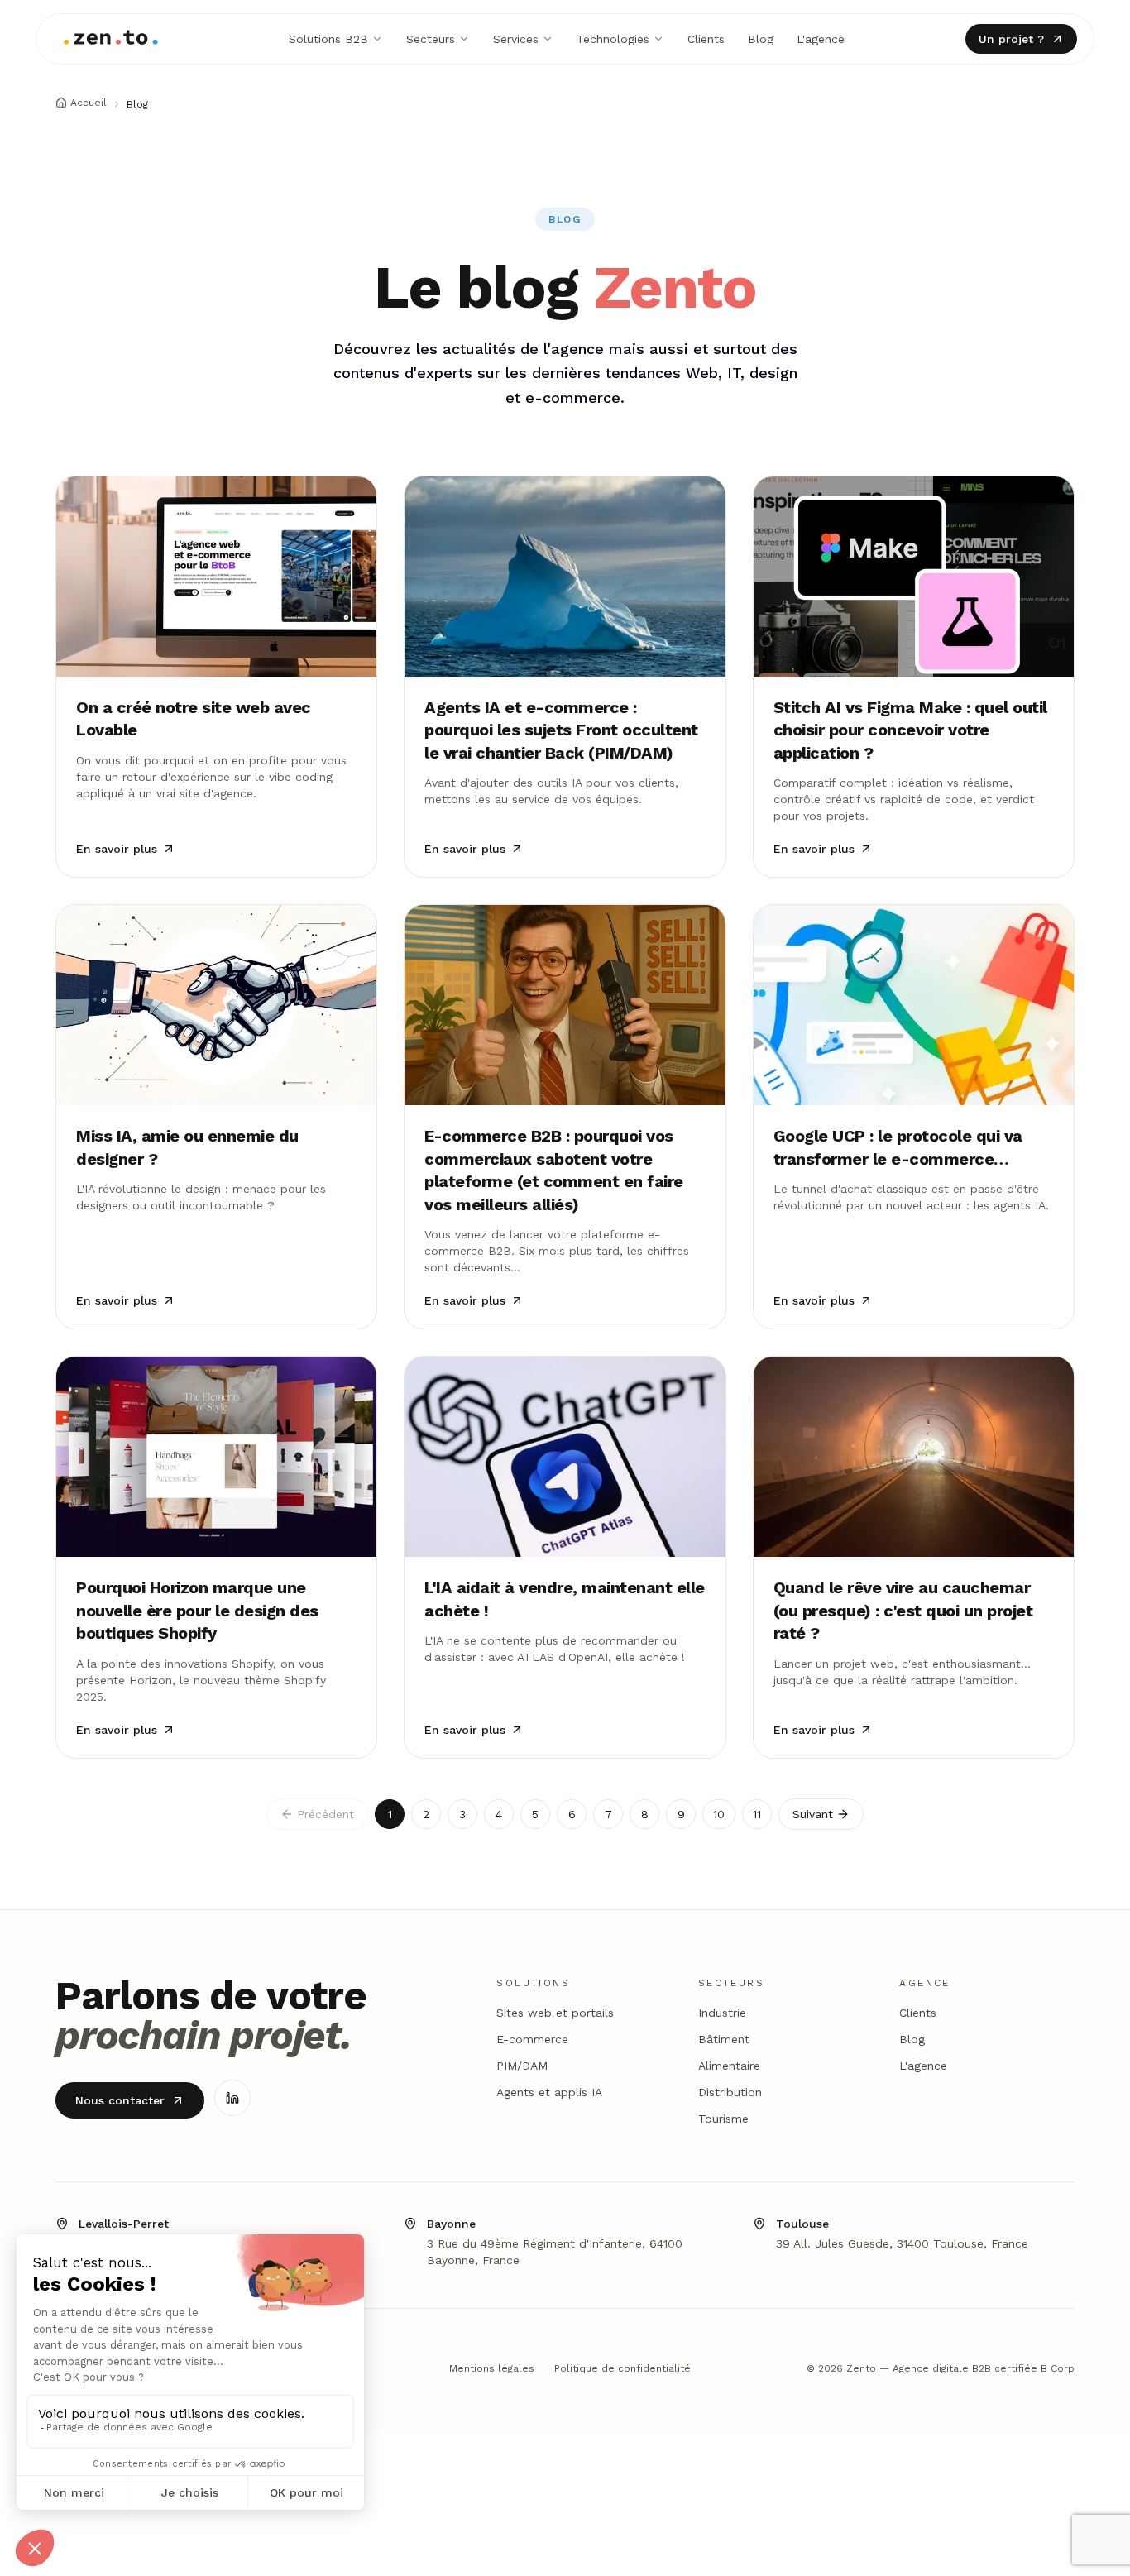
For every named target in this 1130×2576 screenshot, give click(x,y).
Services (516, 39)
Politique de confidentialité (622, 2368)
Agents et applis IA (549, 2092)
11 (757, 1814)
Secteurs (431, 39)
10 (719, 1814)
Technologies (613, 39)
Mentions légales (492, 2368)
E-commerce (532, 2039)
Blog (761, 39)
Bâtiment (724, 2039)
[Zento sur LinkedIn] (232, 2098)
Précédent (326, 1814)
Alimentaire (729, 2066)
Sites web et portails (555, 2013)
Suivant (813, 1814)
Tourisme (723, 2119)
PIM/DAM (522, 2066)
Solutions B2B (328, 39)
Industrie (722, 2013)
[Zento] (111, 39)
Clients (706, 39)
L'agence (821, 39)
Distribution (730, 2092)
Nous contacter (120, 2100)
